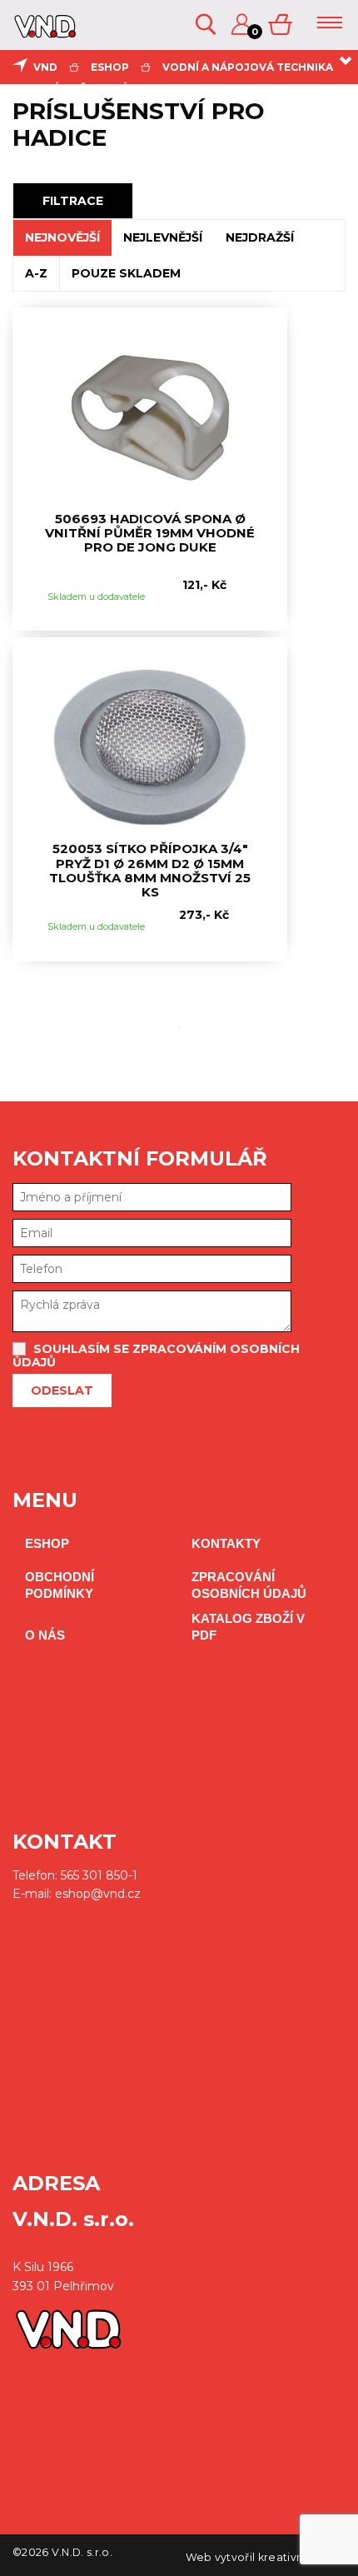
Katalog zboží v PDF (248, 1627)
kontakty (226, 1543)
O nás (45, 1635)
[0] (281, 25)
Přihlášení (243, 25)
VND (45, 67)
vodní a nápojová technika (248, 67)
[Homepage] (43, 32)
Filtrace (73, 201)
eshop (110, 67)
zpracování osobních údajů (249, 1585)
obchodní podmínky (60, 1585)
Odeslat (62, 1390)
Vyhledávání (207, 25)
